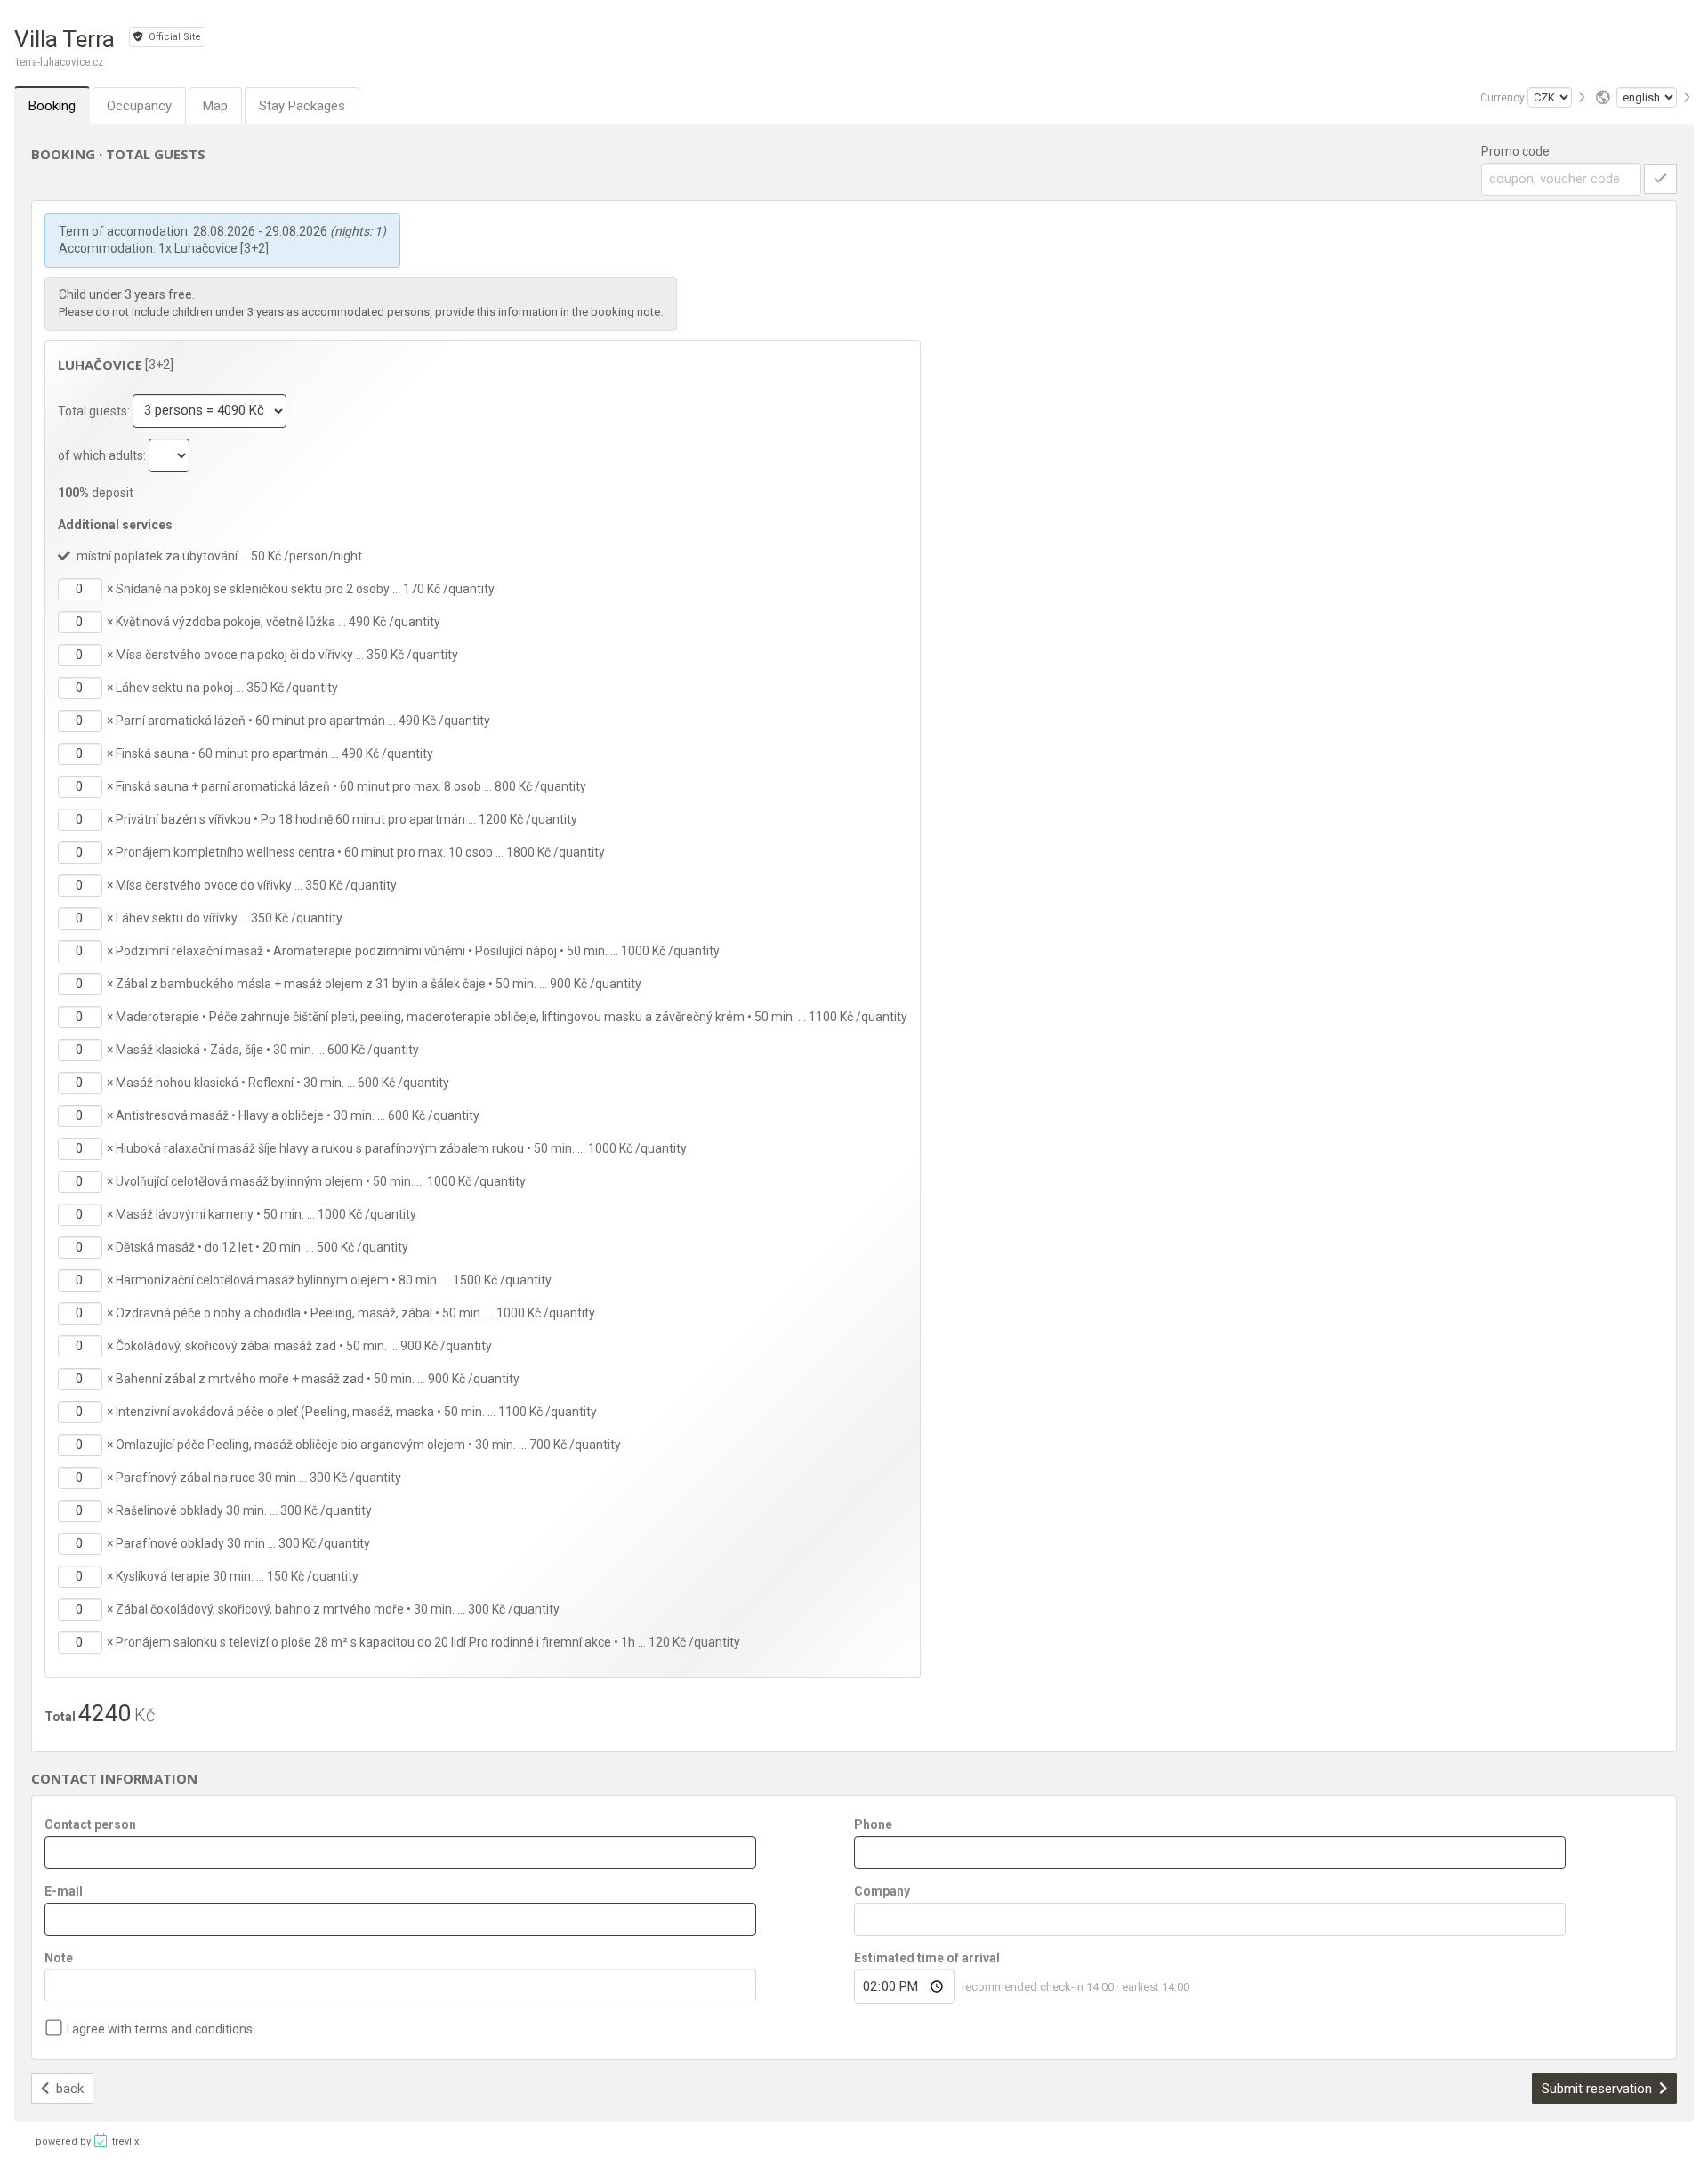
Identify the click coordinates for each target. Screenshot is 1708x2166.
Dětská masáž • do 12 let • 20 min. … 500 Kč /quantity (262, 1247)
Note (59, 1958)
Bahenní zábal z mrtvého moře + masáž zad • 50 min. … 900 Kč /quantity (318, 1379)
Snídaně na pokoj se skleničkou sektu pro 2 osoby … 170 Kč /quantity (305, 589)
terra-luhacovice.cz (60, 62)
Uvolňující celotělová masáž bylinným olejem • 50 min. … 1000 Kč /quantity (321, 1181)
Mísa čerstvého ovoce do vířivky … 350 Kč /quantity (256, 885)
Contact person (90, 1824)
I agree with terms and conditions (160, 2029)
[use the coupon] (1660, 179)
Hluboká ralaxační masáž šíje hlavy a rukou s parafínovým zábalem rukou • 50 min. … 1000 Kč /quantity (401, 1148)
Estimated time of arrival (927, 1958)
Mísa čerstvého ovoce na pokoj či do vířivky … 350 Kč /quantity (287, 655)
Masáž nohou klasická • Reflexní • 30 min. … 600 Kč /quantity (282, 1083)
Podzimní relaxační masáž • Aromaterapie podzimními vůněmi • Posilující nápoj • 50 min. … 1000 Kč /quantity (418, 951)
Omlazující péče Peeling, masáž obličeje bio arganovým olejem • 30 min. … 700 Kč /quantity (368, 1445)
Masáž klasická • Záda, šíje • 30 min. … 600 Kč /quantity (267, 1050)
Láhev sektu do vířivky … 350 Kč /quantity (229, 918)
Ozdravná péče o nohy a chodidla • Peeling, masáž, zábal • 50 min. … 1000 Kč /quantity (355, 1313)
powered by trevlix (87, 2142)
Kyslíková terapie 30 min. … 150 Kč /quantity (237, 1576)
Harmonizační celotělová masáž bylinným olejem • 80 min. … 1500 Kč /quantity (334, 1280)
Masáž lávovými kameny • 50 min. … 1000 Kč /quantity (266, 1214)
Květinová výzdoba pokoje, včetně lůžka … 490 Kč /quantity (278, 622)
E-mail (64, 1891)
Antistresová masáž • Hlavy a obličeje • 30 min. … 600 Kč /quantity (298, 1115)
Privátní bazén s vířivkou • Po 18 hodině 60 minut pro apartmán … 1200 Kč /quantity (346, 819)
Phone (873, 1824)
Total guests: (95, 410)
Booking (52, 106)
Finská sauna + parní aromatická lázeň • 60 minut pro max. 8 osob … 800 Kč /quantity (351, 786)
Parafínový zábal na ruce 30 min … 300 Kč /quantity (258, 1478)
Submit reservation (1599, 2089)
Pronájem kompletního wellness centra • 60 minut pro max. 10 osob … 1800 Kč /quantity (360, 852)
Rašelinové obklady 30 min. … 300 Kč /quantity (244, 1510)
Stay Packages (302, 106)
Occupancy (139, 106)
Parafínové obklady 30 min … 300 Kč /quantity (243, 1543)
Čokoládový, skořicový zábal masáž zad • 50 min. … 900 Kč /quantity (304, 1346)
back (68, 2089)
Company (882, 1891)
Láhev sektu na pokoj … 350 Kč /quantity (227, 688)
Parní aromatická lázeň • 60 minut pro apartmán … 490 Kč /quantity (303, 721)
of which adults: (103, 455)
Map (215, 106)
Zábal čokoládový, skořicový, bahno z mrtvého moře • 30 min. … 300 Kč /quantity (338, 1609)
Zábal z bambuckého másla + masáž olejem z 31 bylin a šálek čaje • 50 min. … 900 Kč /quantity (379, 984)
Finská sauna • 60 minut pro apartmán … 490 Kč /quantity (274, 753)
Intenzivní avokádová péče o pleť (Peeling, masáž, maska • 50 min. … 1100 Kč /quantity (356, 1412)
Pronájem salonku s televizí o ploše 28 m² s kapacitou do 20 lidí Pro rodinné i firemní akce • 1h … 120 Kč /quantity (428, 1642)
